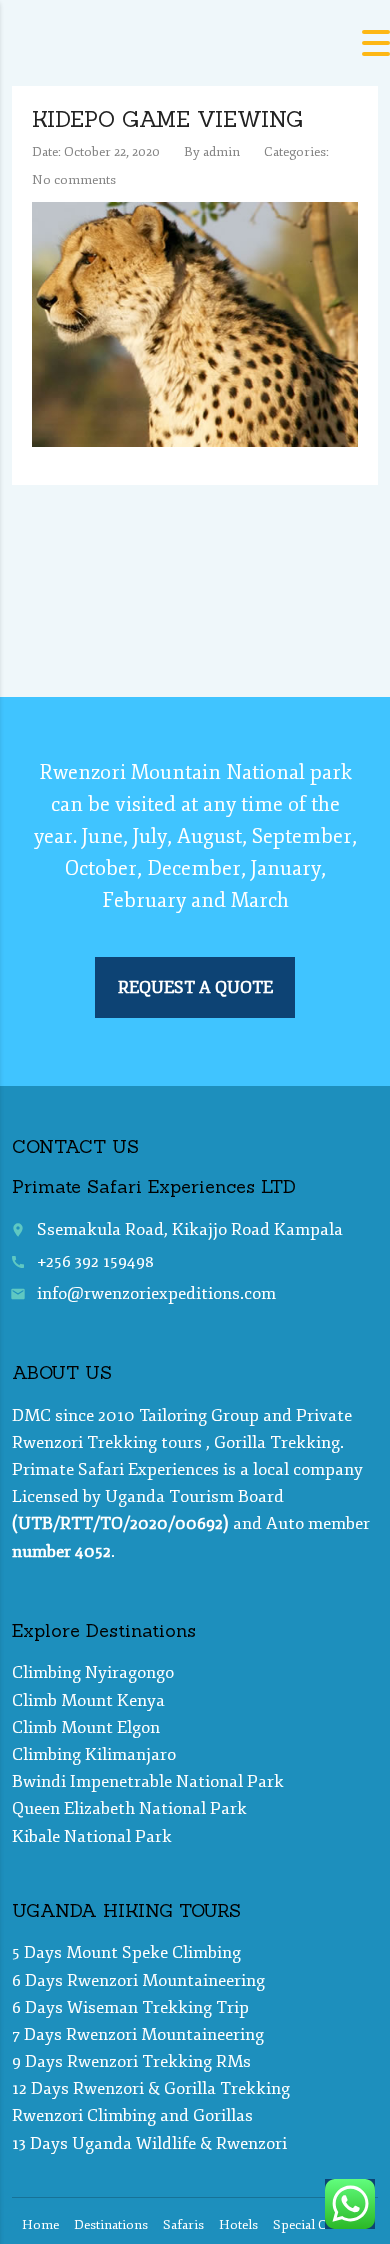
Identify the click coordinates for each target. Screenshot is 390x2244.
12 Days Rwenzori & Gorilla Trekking (151, 2088)
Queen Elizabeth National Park (129, 1808)
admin (221, 152)
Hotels (238, 2225)
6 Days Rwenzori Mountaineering (138, 1980)
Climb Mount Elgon (86, 1727)
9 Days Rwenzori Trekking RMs (131, 2061)
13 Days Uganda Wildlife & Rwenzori (149, 2143)
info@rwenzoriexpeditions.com (156, 1293)
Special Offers (314, 2225)
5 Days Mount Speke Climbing (126, 1952)
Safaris (183, 2225)
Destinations (111, 2225)
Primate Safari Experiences (115, 1469)
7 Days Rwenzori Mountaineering (138, 2034)
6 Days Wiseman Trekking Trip (130, 2007)
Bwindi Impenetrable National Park (148, 1781)
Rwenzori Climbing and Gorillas (132, 2115)
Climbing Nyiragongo (93, 1672)
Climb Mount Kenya (88, 1700)
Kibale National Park (92, 1836)
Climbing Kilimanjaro (94, 1754)
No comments (74, 180)
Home (40, 2225)
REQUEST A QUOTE (195, 987)
